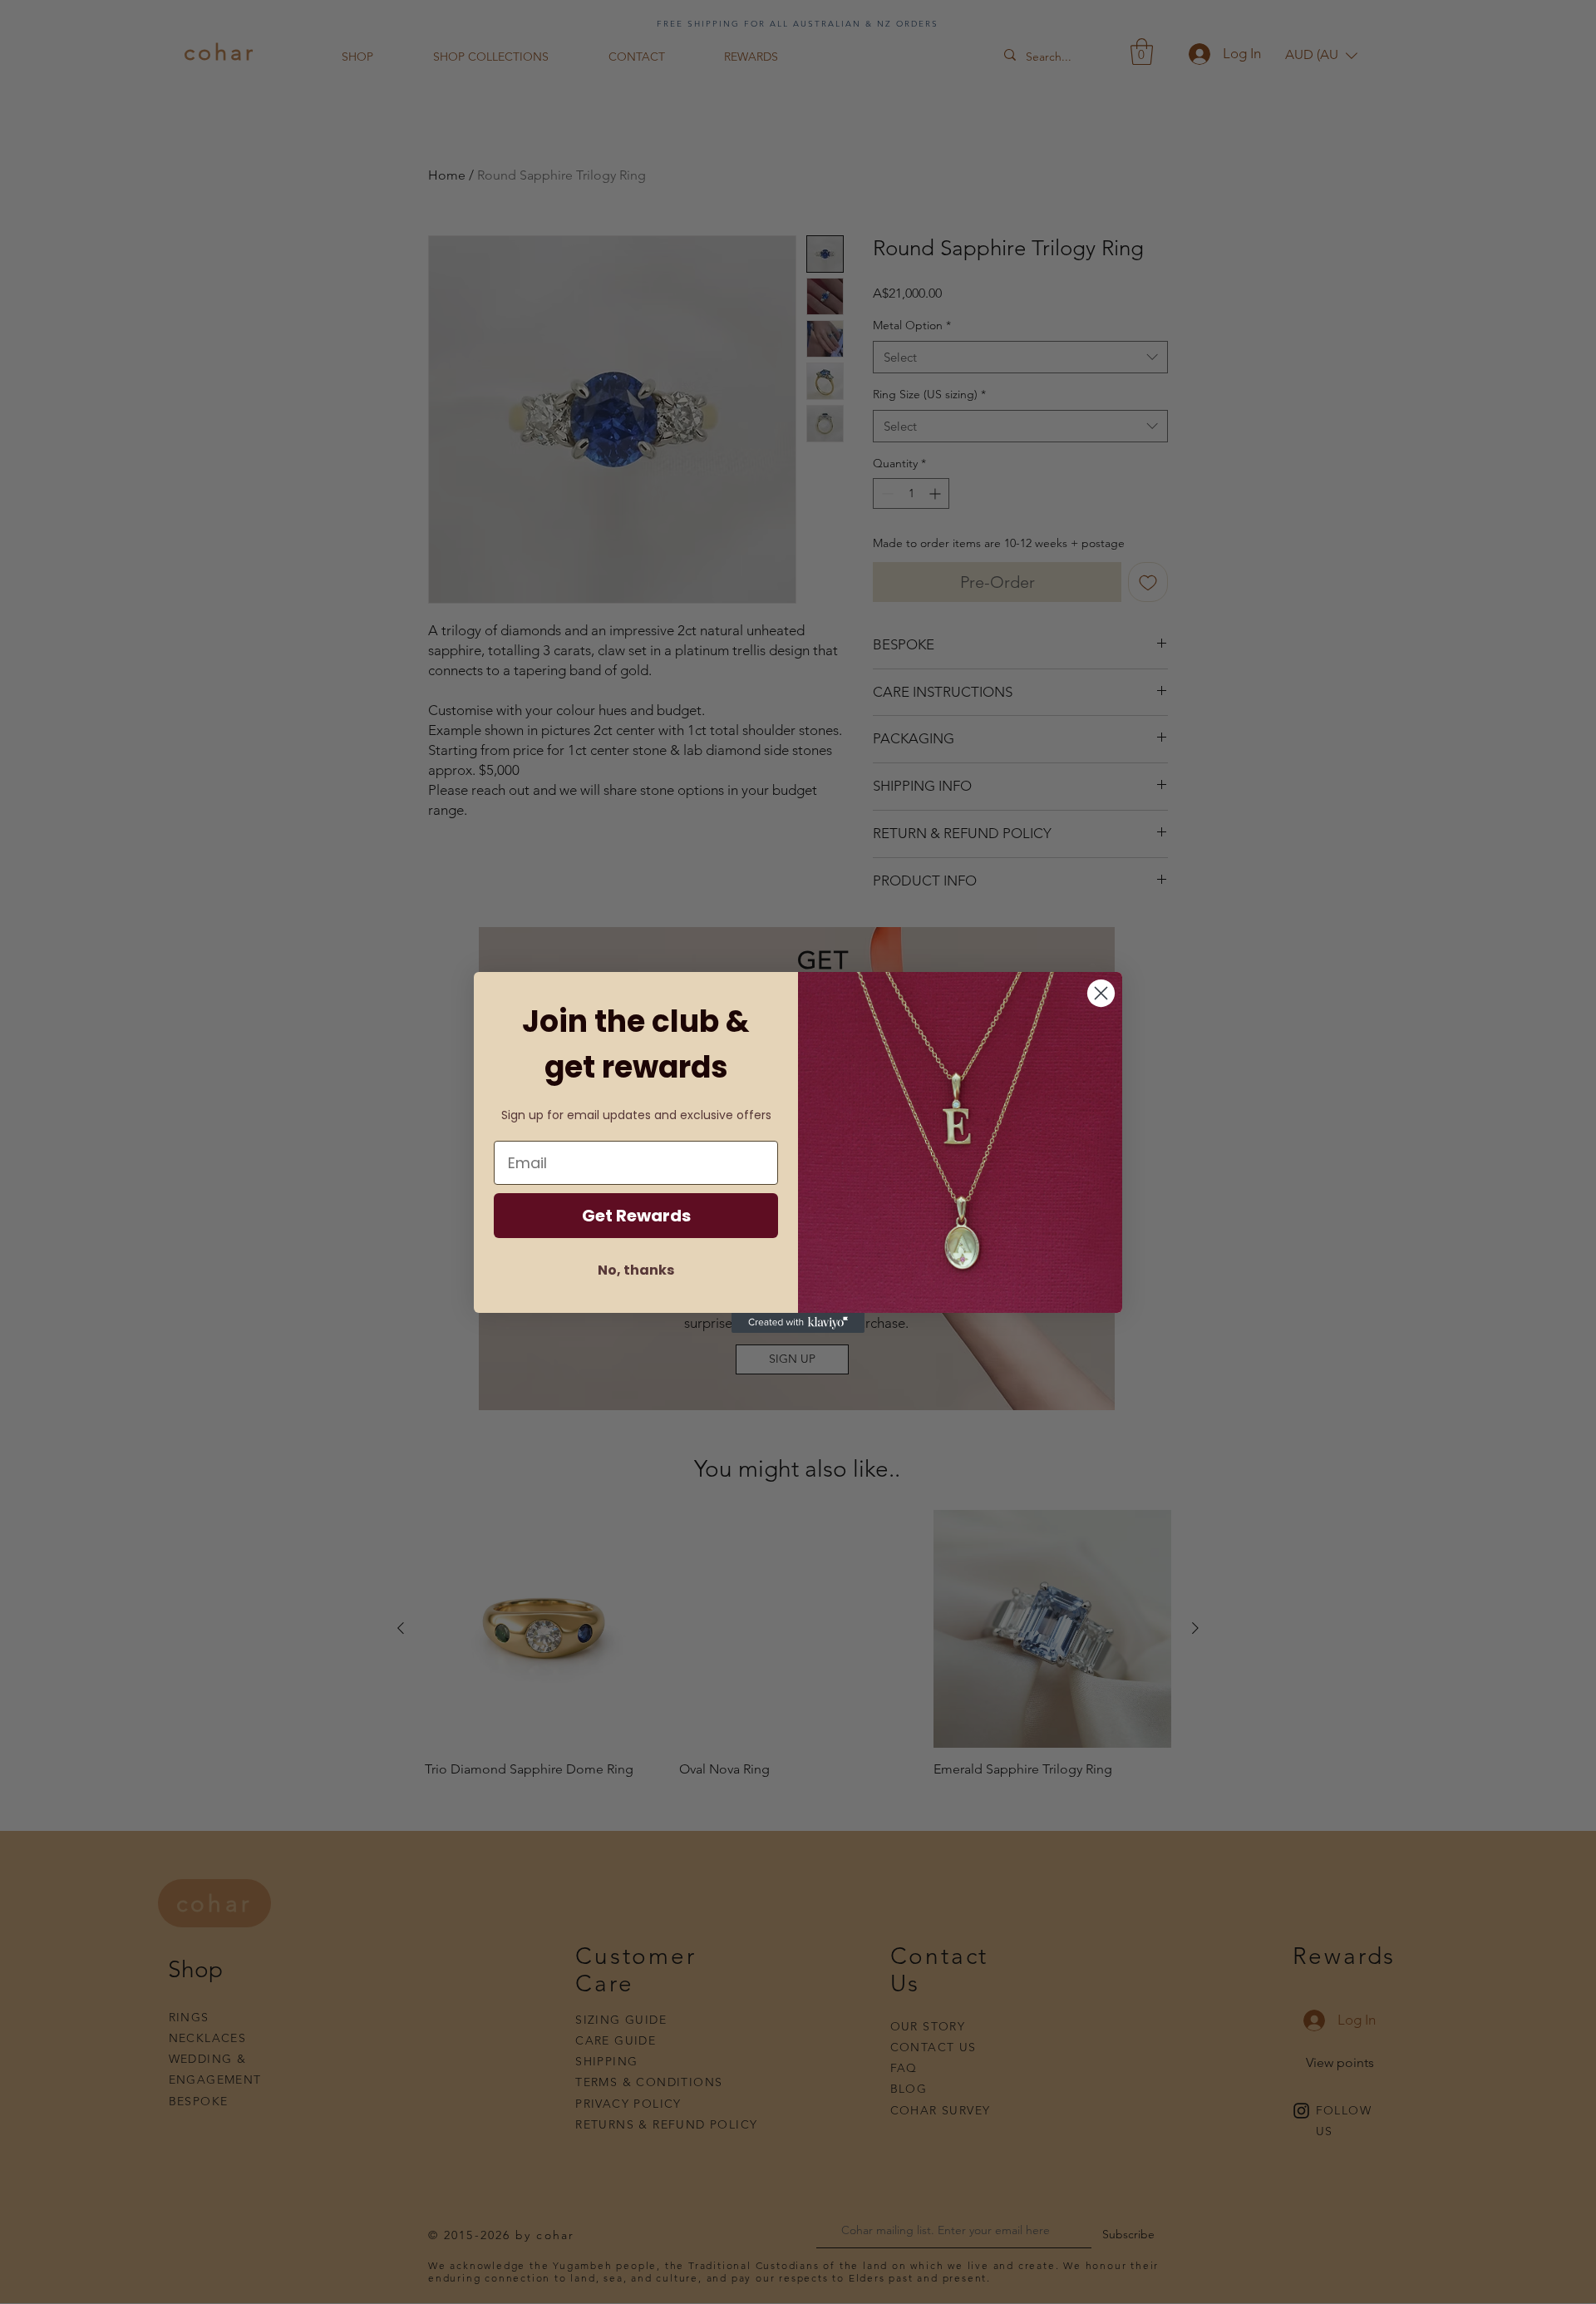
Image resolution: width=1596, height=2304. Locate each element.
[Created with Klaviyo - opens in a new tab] (798, 1323)
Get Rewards (636, 1216)
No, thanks (636, 1270)
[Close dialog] (1101, 993)
